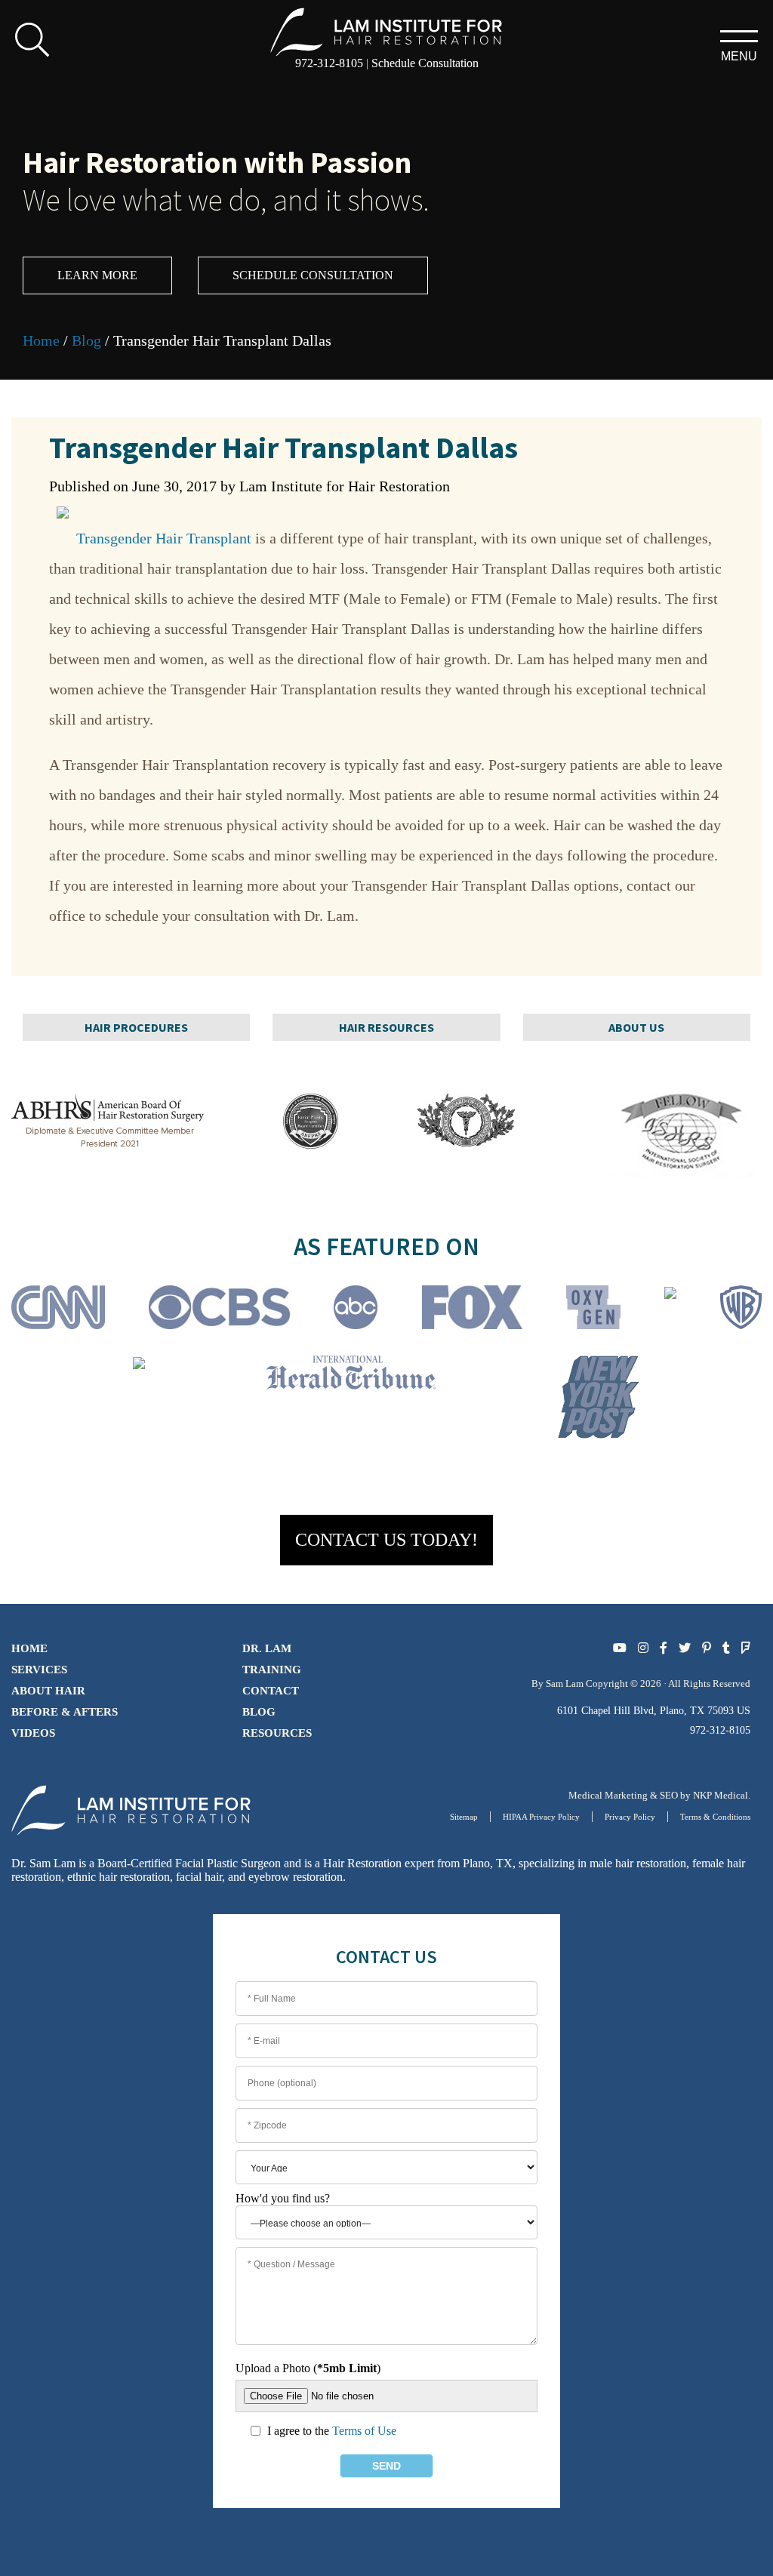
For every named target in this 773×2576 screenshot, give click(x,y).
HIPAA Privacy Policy (541, 1817)
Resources (277, 1733)
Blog (86, 340)
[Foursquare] (746, 1648)
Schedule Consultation (425, 63)
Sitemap (464, 1817)
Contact (271, 1691)
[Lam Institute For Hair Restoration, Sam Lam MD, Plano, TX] (386, 31)
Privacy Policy (630, 1817)
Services (39, 1670)
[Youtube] (620, 1648)
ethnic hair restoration (119, 1877)
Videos (33, 1733)
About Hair (48, 1691)
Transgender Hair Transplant (164, 538)
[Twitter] (685, 1648)
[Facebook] (664, 1648)
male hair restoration (638, 1863)
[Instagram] (643, 1648)
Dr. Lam (267, 1648)
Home (41, 340)
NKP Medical (721, 1795)
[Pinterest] (707, 1648)
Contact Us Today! (386, 1540)
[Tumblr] (726, 1648)
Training (272, 1670)
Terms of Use (364, 2431)
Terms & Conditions (715, 1817)
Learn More (97, 275)
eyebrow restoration (296, 1877)
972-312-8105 (329, 63)
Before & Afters (65, 1712)
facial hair (199, 1877)
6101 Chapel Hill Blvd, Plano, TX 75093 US (654, 1711)
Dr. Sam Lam (43, 1863)
